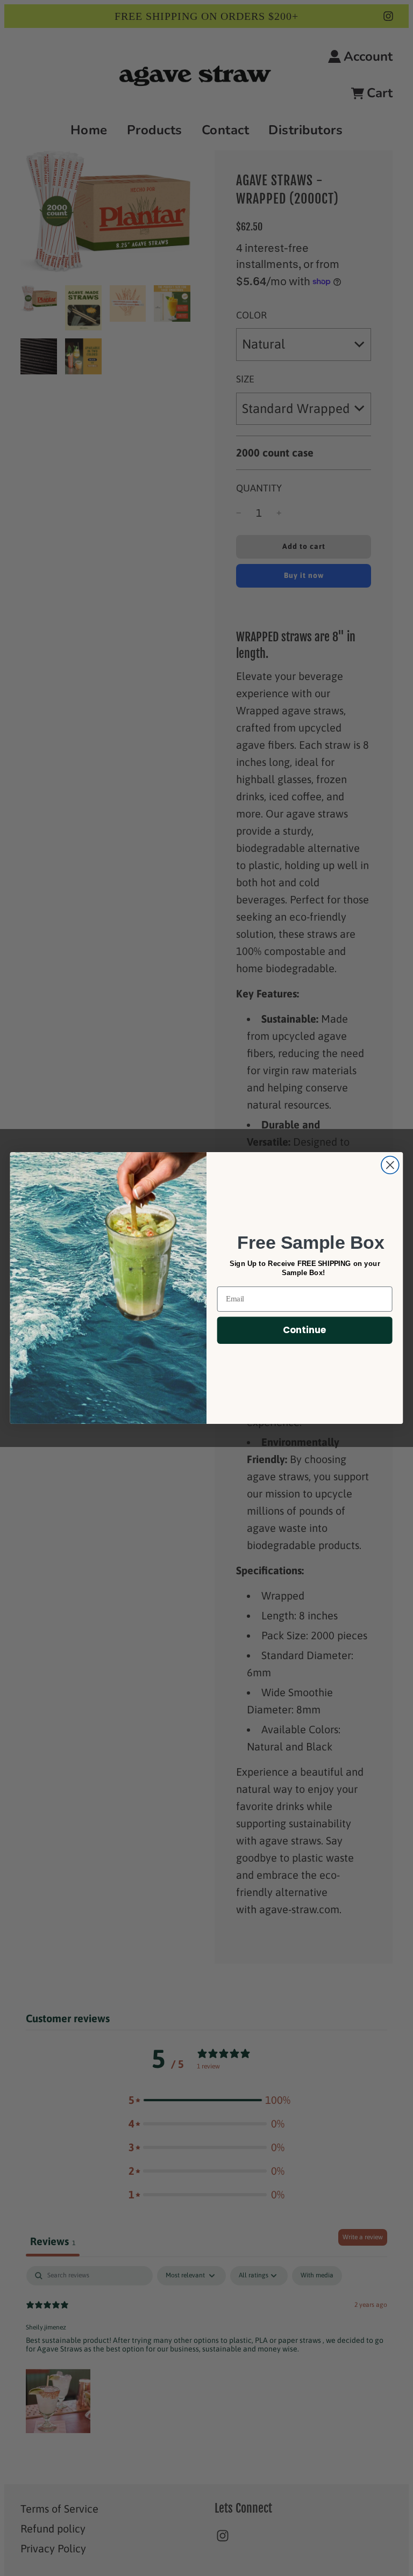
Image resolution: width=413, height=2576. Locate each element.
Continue (305, 1330)
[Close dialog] (390, 1165)
